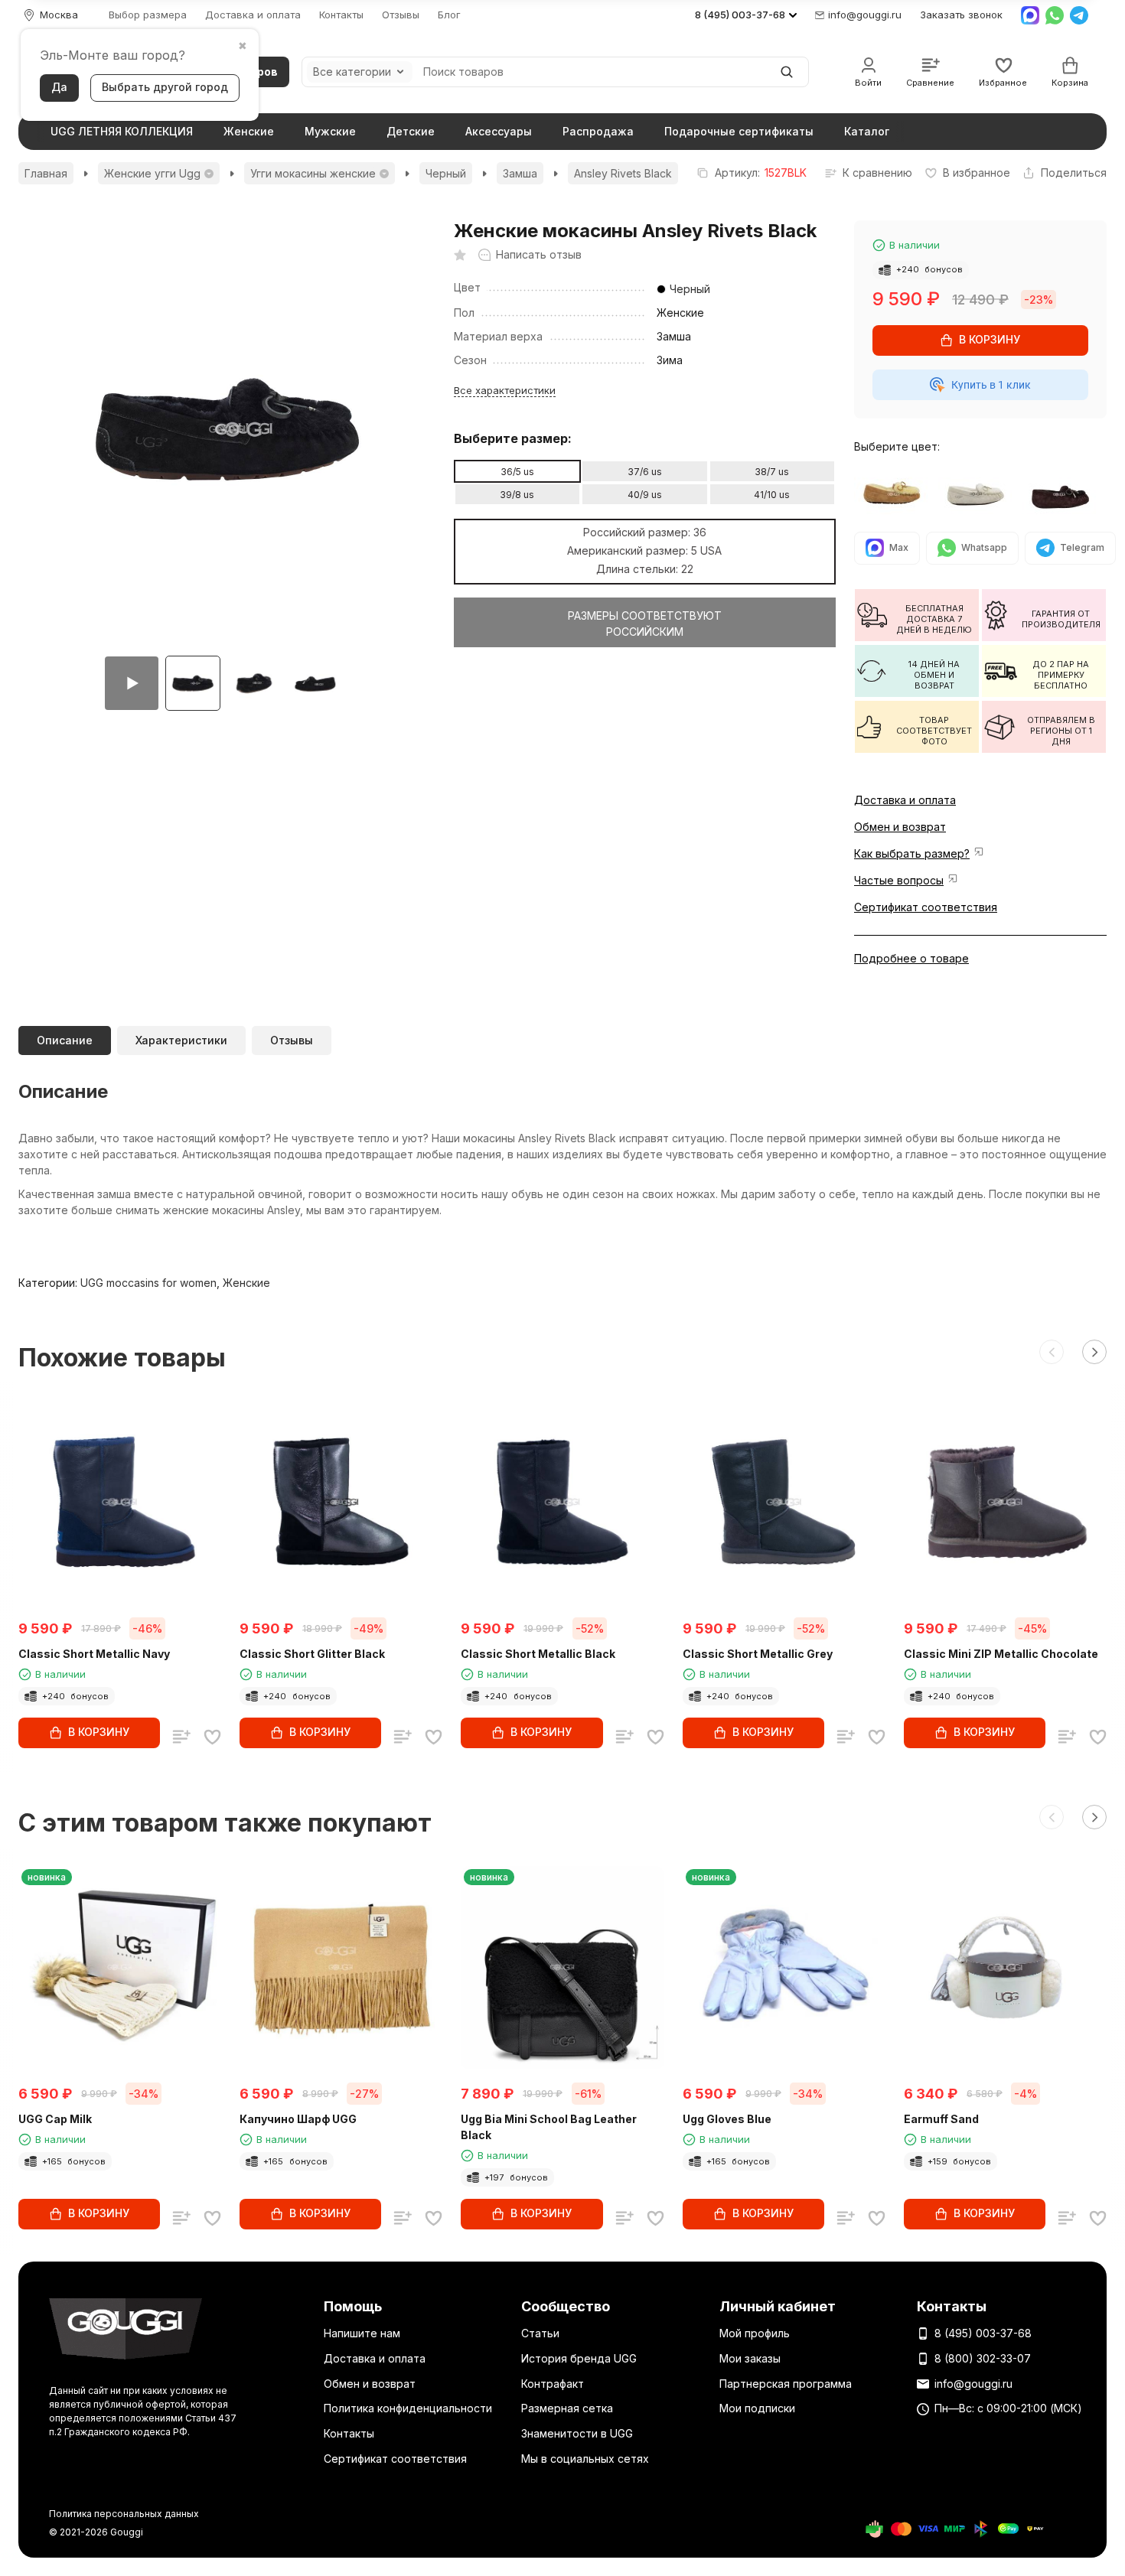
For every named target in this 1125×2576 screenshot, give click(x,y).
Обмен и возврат (900, 827)
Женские (249, 131)
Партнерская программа (786, 2384)
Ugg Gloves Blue (727, 2119)
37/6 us (645, 472)
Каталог (867, 131)
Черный (446, 173)
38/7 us (772, 472)
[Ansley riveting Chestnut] (896, 494)
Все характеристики (505, 390)
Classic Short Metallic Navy (94, 1654)
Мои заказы (750, 2358)
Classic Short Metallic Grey (758, 1654)
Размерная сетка (567, 2408)
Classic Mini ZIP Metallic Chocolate (1001, 1654)
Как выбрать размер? (912, 853)
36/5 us (517, 472)
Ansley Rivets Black (623, 173)
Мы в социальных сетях (585, 2459)
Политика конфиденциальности (408, 2408)
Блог (449, 15)
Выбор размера (148, 15)
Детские (411, 131)
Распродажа (598, 131)
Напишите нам (362, 2333)
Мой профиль (755, 2333)
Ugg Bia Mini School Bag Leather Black (549, 2127)
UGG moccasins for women (148, 1283)
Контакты (341, 15)
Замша (520, 173)
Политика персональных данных (124, 2514)
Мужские (330, 131)
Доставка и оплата (253, 15)
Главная (46, 173)
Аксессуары (499, 131)
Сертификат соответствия (926, 907)
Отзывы (401, 15)
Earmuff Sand (941, 2119)
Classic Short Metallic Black (538, 1654)
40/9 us (645, 495)
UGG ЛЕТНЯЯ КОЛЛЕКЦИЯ (122, 131)
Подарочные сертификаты (739, 131)
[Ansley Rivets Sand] (980, 494)
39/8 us (517, 495)
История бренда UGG (579, 2358)
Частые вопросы (899, 880)
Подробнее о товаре (911, 958)
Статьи (540, 2333)
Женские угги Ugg (152, 173)
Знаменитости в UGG (577, 2433)
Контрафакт (553, 2384)
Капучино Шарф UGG (298, 2119)
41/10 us (772, 495)
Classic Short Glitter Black (312, 1654)
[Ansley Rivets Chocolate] (1065, 494)
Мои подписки (757, 2408)
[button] (1052, 1352)
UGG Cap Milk (55, 2119)
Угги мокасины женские (313, 173)
